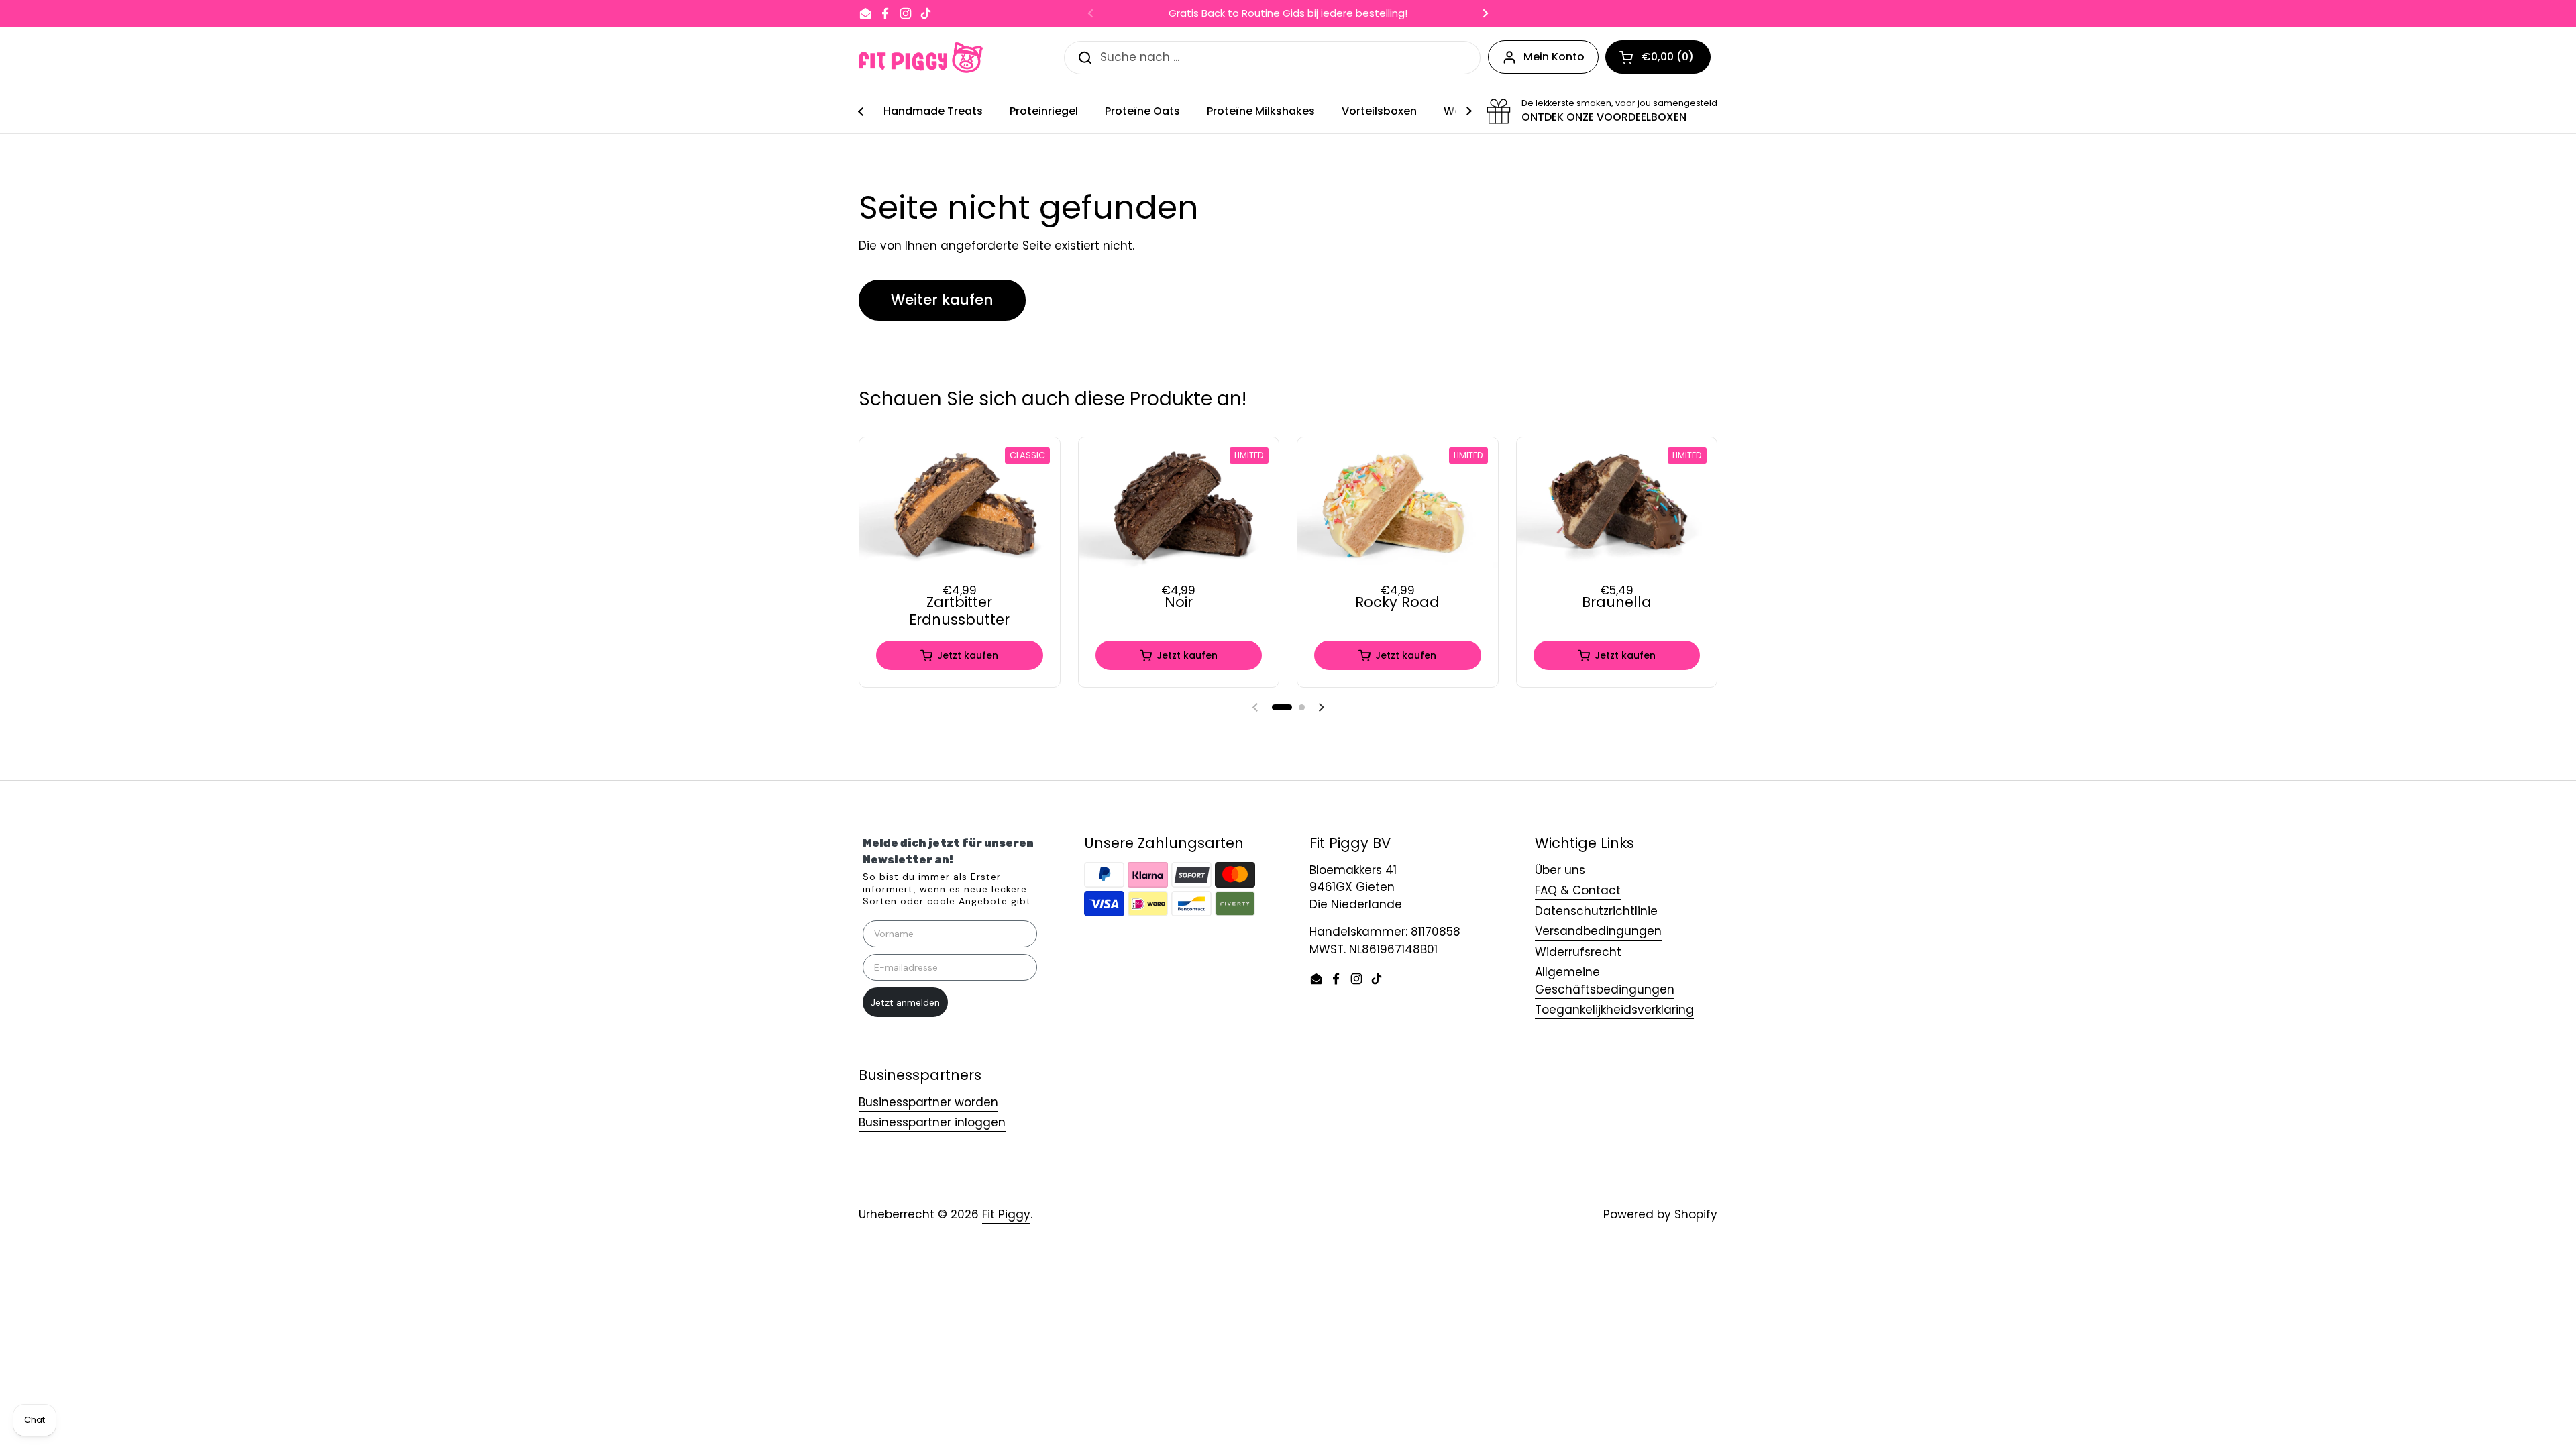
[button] (1282, 707)
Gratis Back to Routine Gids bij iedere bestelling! (1288, 14)
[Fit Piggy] (921, 58)
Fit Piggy (1006, 1214)
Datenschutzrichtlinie (1596, 911)
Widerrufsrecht (1578, 952)
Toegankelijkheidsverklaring (1614, 1010)
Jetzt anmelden (905, 1002)
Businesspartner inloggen (932, 1122)
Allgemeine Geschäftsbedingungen (1605, 981)
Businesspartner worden (928, 1102)
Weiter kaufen (942, 300)
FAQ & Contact (1578, 890)
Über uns (1560, 870)
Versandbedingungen (1598, 931)
